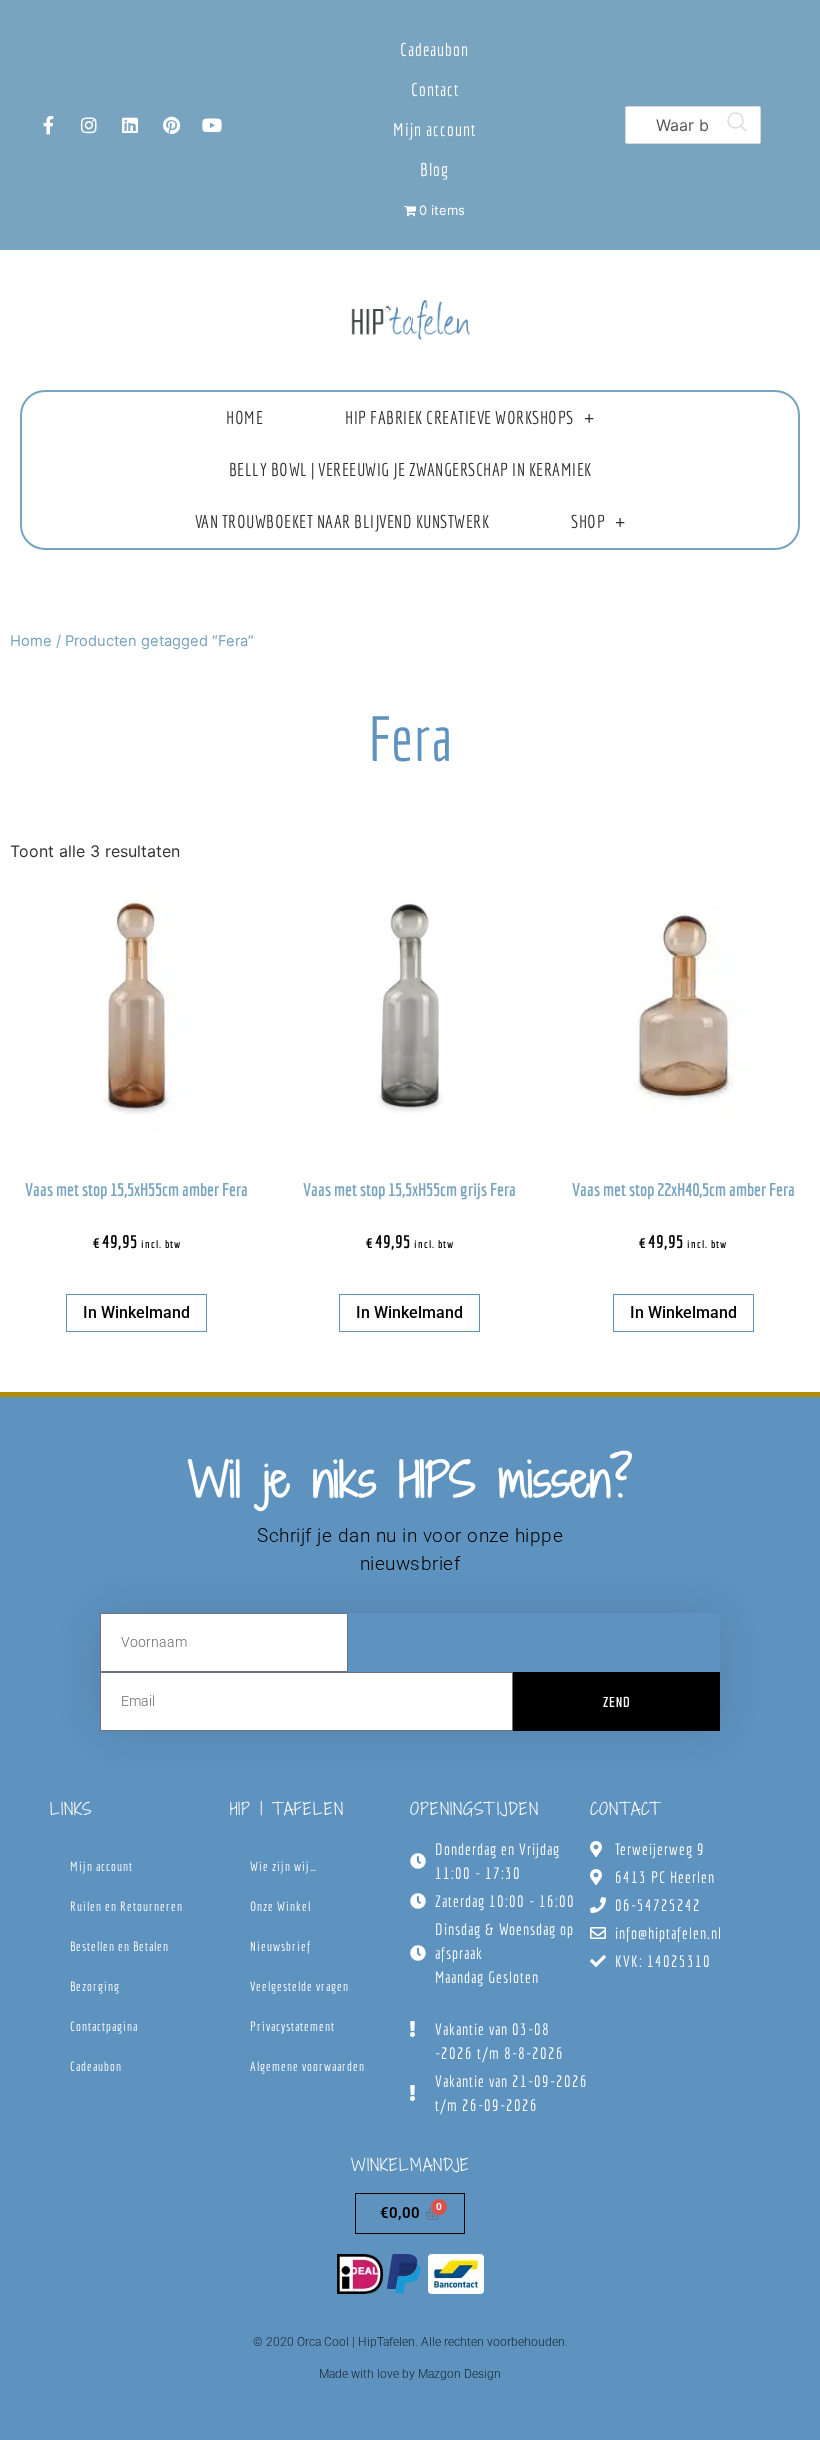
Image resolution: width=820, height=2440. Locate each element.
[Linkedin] (130, 125)
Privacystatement (292, 2026)
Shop (588, 521)
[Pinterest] (171, 125)
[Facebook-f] (48, 125)
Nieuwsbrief (280, 1946)
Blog (434, 169)
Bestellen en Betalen (119, 1946)
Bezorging (95, 1986)
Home (244, 417)
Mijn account (434, 129)
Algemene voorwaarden (307, 2066)
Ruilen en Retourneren (126, 1906)
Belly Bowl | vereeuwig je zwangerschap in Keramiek (410, 469)
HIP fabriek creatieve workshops (459, 417)
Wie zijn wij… (283, 1866)
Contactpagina (104, 2026)
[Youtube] (212, 125)
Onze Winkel (280, 1906)
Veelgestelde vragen (299, 1986)
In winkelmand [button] (136, 1312)
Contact (435, 89)
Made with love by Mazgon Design (410, 2374)
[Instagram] (89, 125)
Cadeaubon (434, 49)
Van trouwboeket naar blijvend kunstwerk (342, 521)
